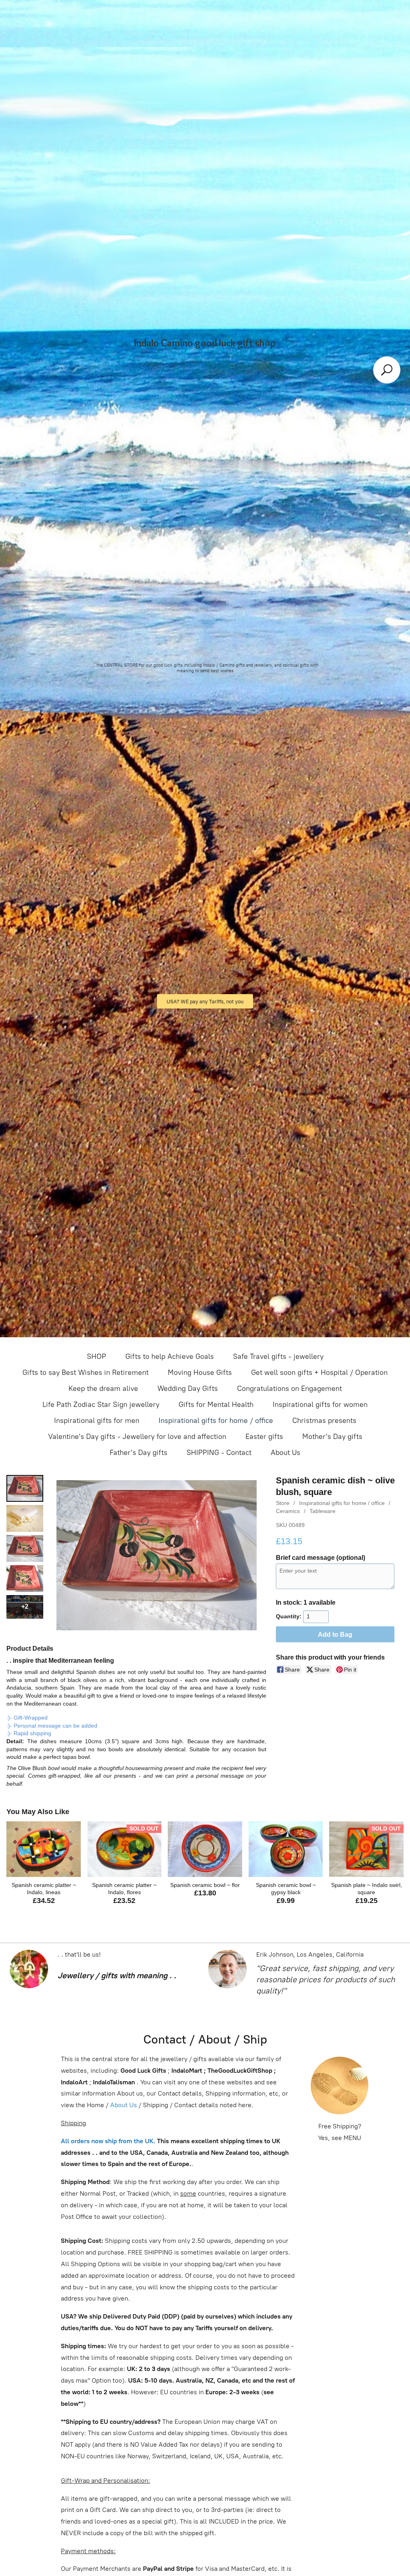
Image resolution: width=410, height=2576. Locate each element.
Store (283, 1503)
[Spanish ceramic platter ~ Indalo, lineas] (44, 1849)
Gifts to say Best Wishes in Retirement (85, 1372)
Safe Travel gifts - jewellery (278, 1356)
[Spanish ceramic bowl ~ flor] (205, 1849)
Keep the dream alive (103, 1388)
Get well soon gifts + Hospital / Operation (319, 1372)
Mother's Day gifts (332, 1437)
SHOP (96, 1356)
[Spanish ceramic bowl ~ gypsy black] (286, 1849)
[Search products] (387, 370)
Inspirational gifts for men (97, 1421)
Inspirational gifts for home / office (216, 1421)
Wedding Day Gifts (188, 1388)
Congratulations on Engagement (289, 1388)
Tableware (323, 1511)
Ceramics (288, 1511)
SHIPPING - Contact (219, 1453)
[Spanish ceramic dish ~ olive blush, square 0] (25, 1488)
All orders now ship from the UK (107, 2141)
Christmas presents (324, 1421)
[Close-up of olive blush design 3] (25, 1578)
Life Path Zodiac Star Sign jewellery (101, 1405)
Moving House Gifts (200, 1372)
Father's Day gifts (139, 1453)
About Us (285, 1453)
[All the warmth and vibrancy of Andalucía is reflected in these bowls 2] (25, 1548)
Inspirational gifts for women (320, 1405)
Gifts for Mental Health (216, 1405)
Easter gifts (264, 1437)
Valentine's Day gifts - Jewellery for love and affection (137, 1437)
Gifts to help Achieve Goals (170, 1356)
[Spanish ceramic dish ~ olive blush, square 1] (25, 1518)
